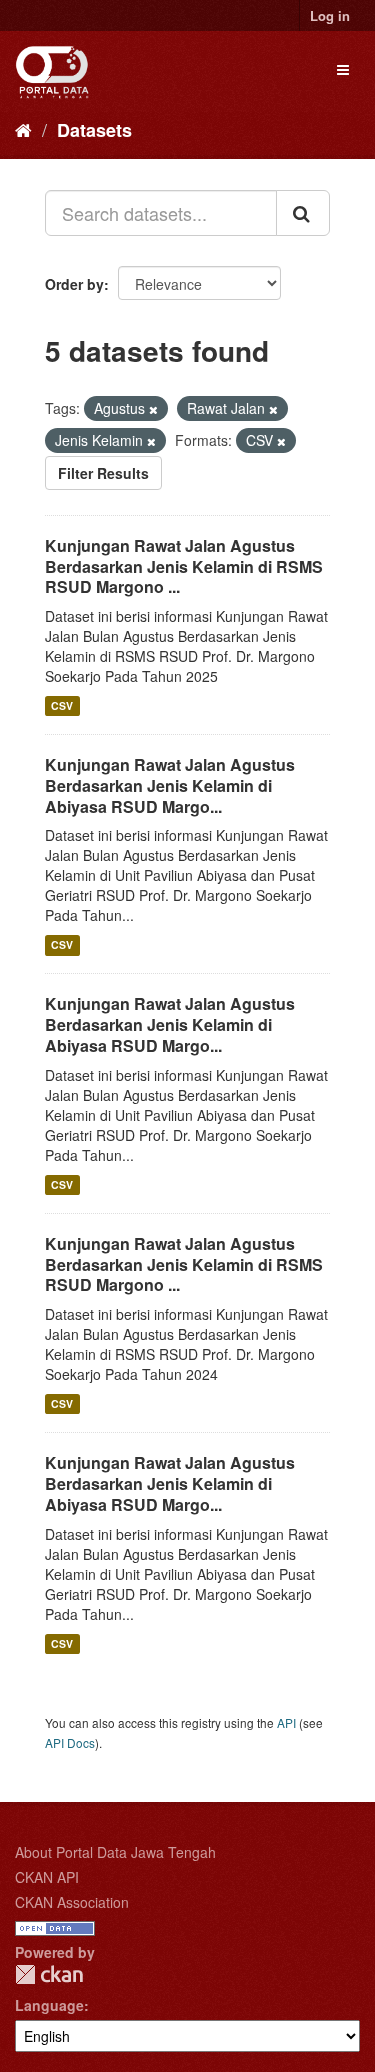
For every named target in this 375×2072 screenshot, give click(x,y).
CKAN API (47, 1877)
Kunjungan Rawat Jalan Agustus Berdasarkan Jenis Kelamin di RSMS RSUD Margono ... (184, 566)
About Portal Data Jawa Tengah (115, 1852)
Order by (74, 284)
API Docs (70, 1742)
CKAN (49, 1974)
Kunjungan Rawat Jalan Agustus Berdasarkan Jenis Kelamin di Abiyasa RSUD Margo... (170, 785)
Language (49, 2005)
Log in (330, 15)
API (286, 1722)
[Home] (23, 129)
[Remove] (153, 409)
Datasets (94, 130)
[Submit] (303, 213)
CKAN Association (72, 1902)
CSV (62, 705)
